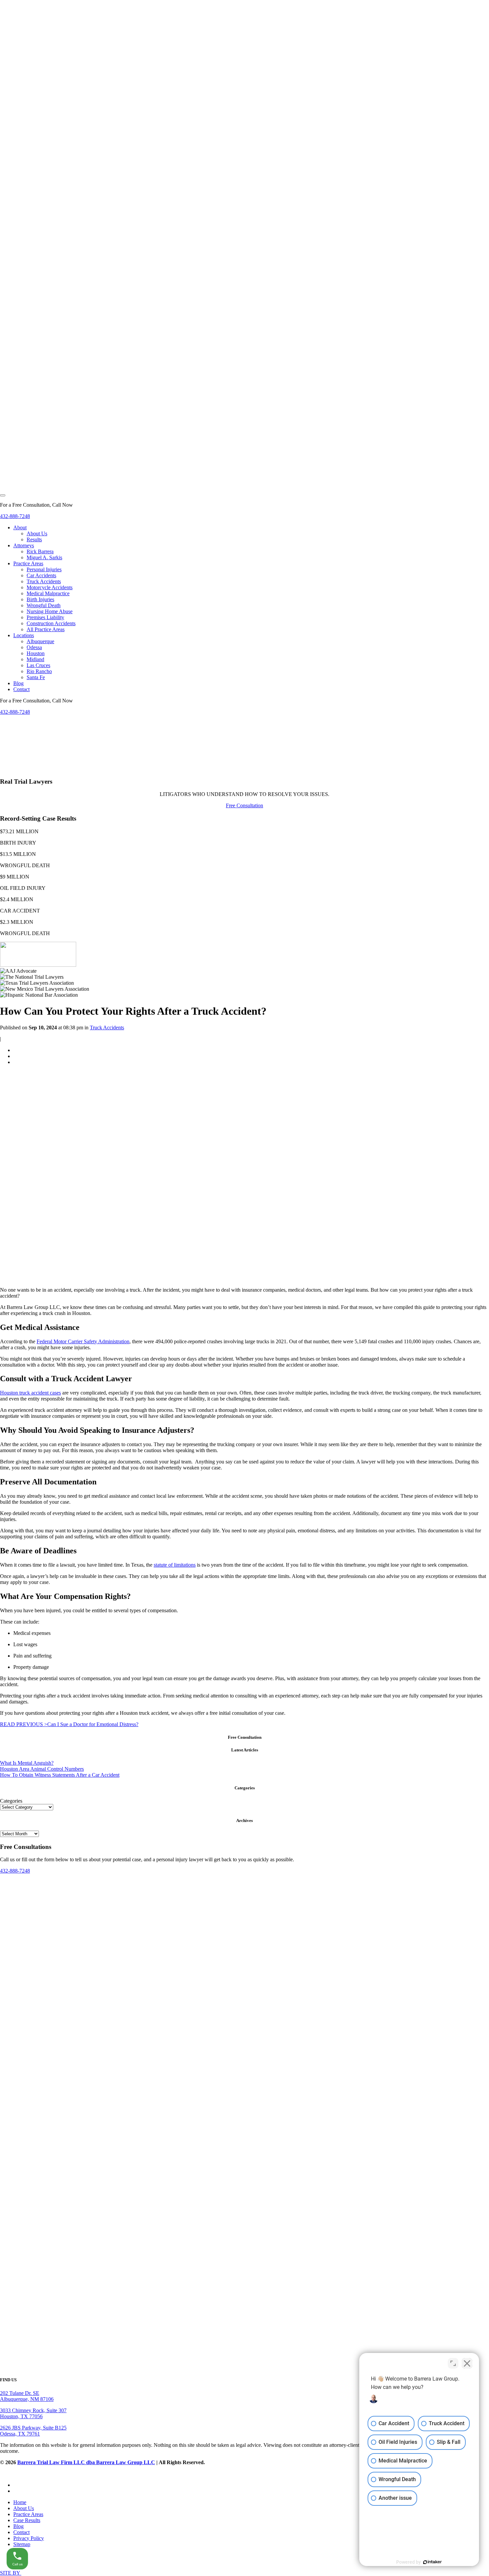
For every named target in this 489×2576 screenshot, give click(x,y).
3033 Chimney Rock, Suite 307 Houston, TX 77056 (33, 2413)
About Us (24, 2508)
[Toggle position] (453, 2363)
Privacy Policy (29, 2538)
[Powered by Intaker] (432, 2562)
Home (20, 2502)
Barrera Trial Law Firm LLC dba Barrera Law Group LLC (86, 2462)
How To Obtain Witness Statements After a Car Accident (60, 1775)
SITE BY (11, 2573)
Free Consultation (244, 805)
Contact (21, 2532)
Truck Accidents (107, 1028)
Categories (11, 1801)
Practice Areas (28, 2514)
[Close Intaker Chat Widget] (467, 2363)
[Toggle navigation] (3, 495)
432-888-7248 (15, 516)
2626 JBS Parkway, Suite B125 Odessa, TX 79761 (33, 2431)
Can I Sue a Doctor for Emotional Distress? (69, 1724)
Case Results (27, 2520)
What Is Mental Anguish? (27, 1763)
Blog (18, 2526)
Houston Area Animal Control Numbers (42, 1769)
